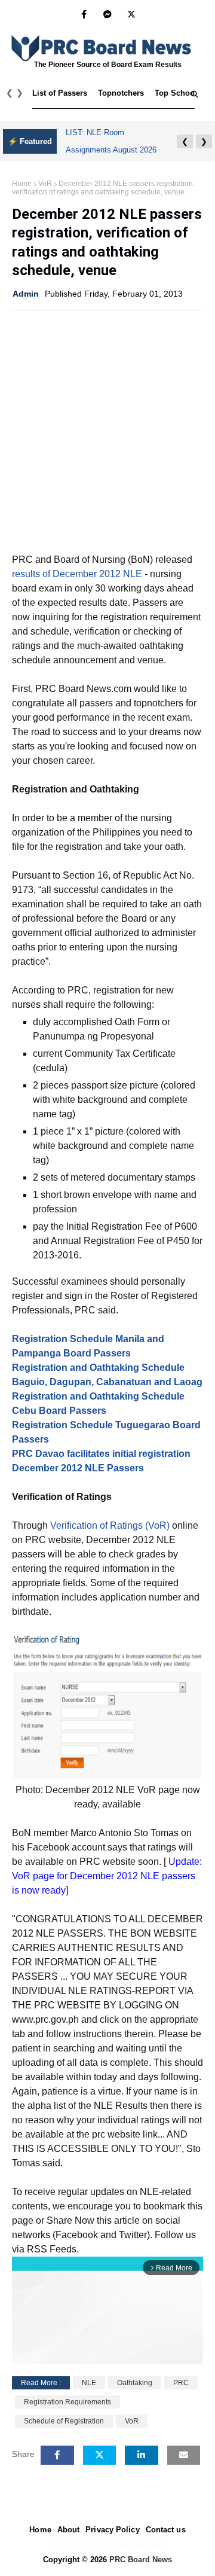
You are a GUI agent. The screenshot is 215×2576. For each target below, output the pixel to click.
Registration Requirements (67, 2402)
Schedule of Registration (64, 2421)
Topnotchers (121, 93)
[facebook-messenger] (107, 14)
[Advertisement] (107, 431)
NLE (89, 2383)
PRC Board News (141, 2560)
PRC (181, 2383)
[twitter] (131, 14)
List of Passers (60, 93)
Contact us (166, 2530)
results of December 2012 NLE (77, 574)
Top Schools (178, 93)
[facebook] (84, 14)
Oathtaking (135, 2383)
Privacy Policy (112, 2530)
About (69, 2530)
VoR (45, 184)
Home (22, 184)
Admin (26, 294)
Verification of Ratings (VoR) (110, 1525)
